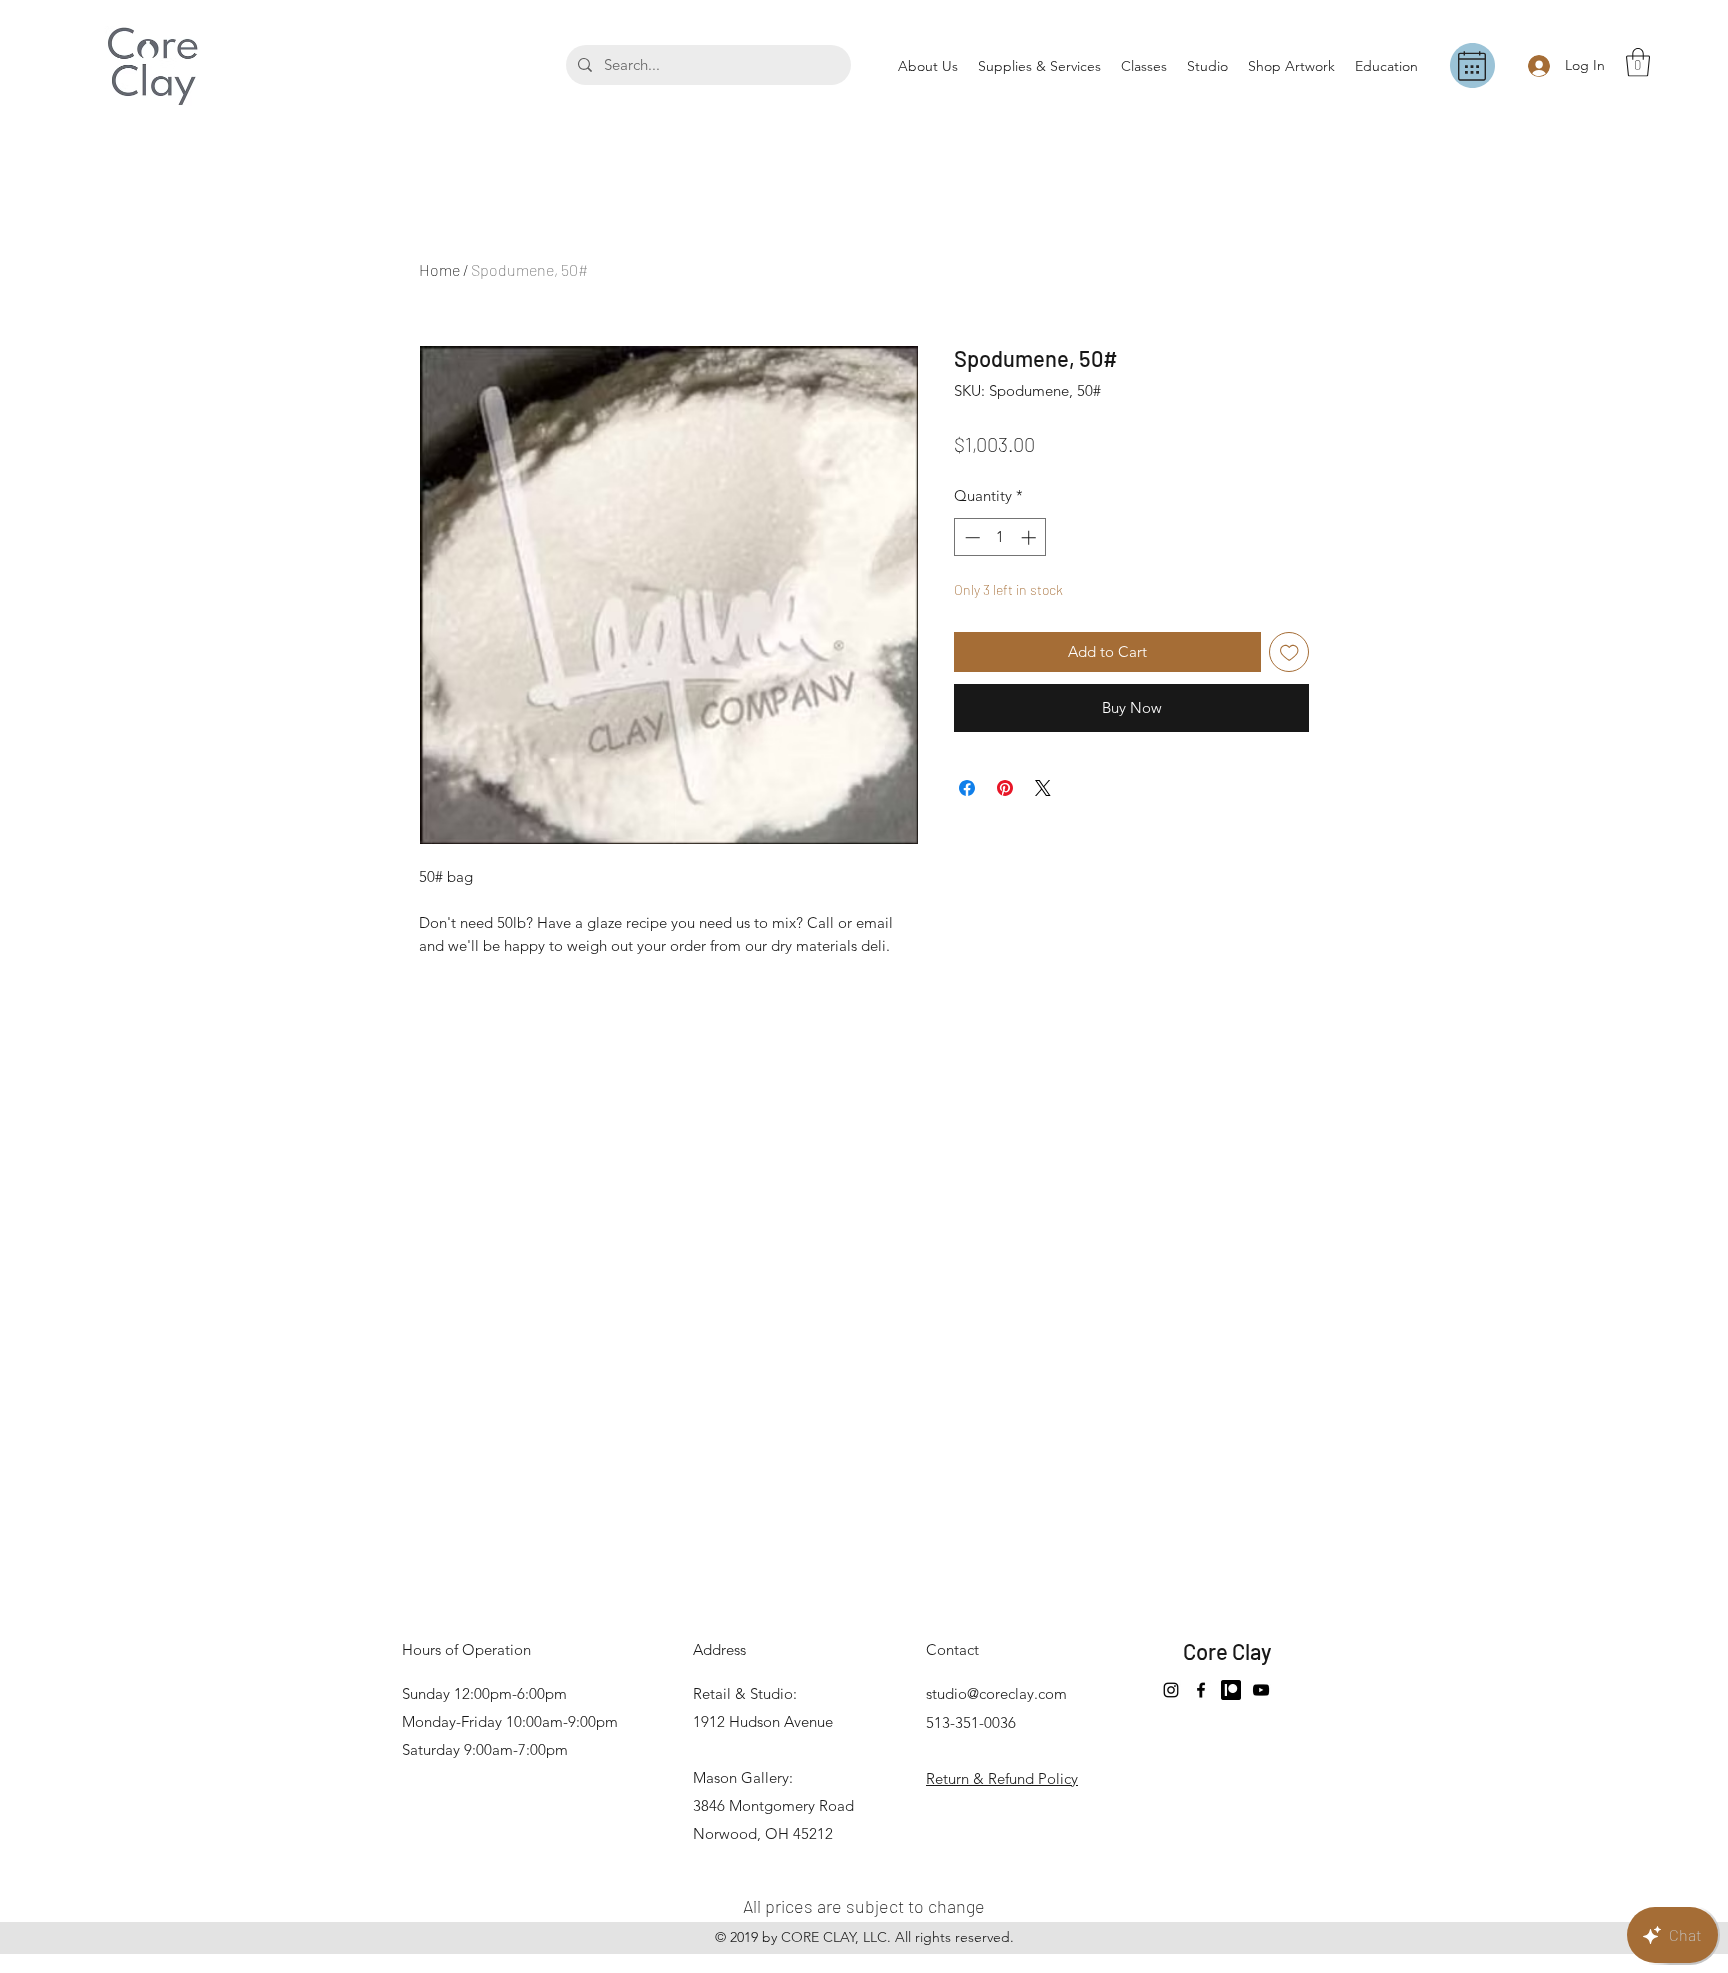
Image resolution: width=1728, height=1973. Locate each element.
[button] (1638, 62)
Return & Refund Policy (1002, 1778)
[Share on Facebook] (967, 788)
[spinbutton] (1000, 537)
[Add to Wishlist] (1289, 652)
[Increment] (1030, 537)
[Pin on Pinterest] (1005, 788)
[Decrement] (970, 537)
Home (439, 269)
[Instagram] (1171, 1690)
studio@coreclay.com (996, 1693)
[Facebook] (1201, 1690)
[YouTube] (1261, 1690)
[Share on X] (1043, 788)
